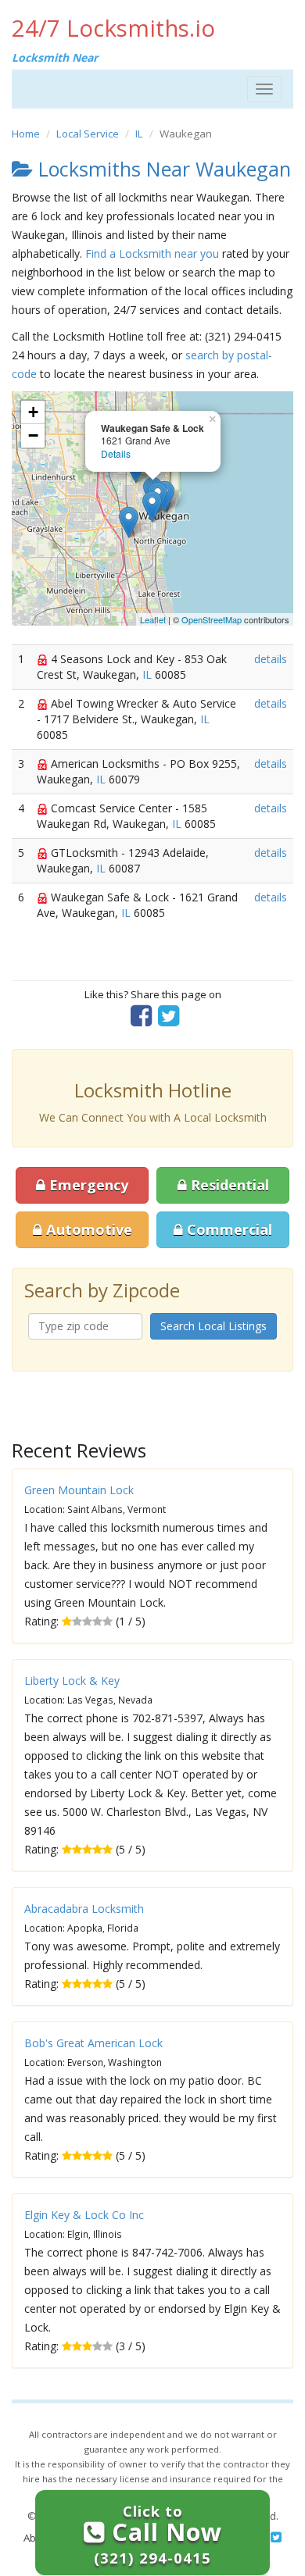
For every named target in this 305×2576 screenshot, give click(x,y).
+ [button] (33, 412)
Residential (228, 1185)
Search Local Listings (213, 1326)
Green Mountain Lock (79, 1490)
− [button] (33, 435)
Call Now (158, 2534)
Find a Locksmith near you (152, 253)
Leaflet (153, 619)
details (271, 659)
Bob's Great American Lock (93, 2043)
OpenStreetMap (212, 619)
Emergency (87, 1185)
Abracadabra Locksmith (84, 1909)
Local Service (88, 134)
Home (26, 134)
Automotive (87, 1229)
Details (116, 453)
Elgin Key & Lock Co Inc (84, 2215)
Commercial (228, 1229)
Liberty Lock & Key (72, 1680)
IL (139, 134)
